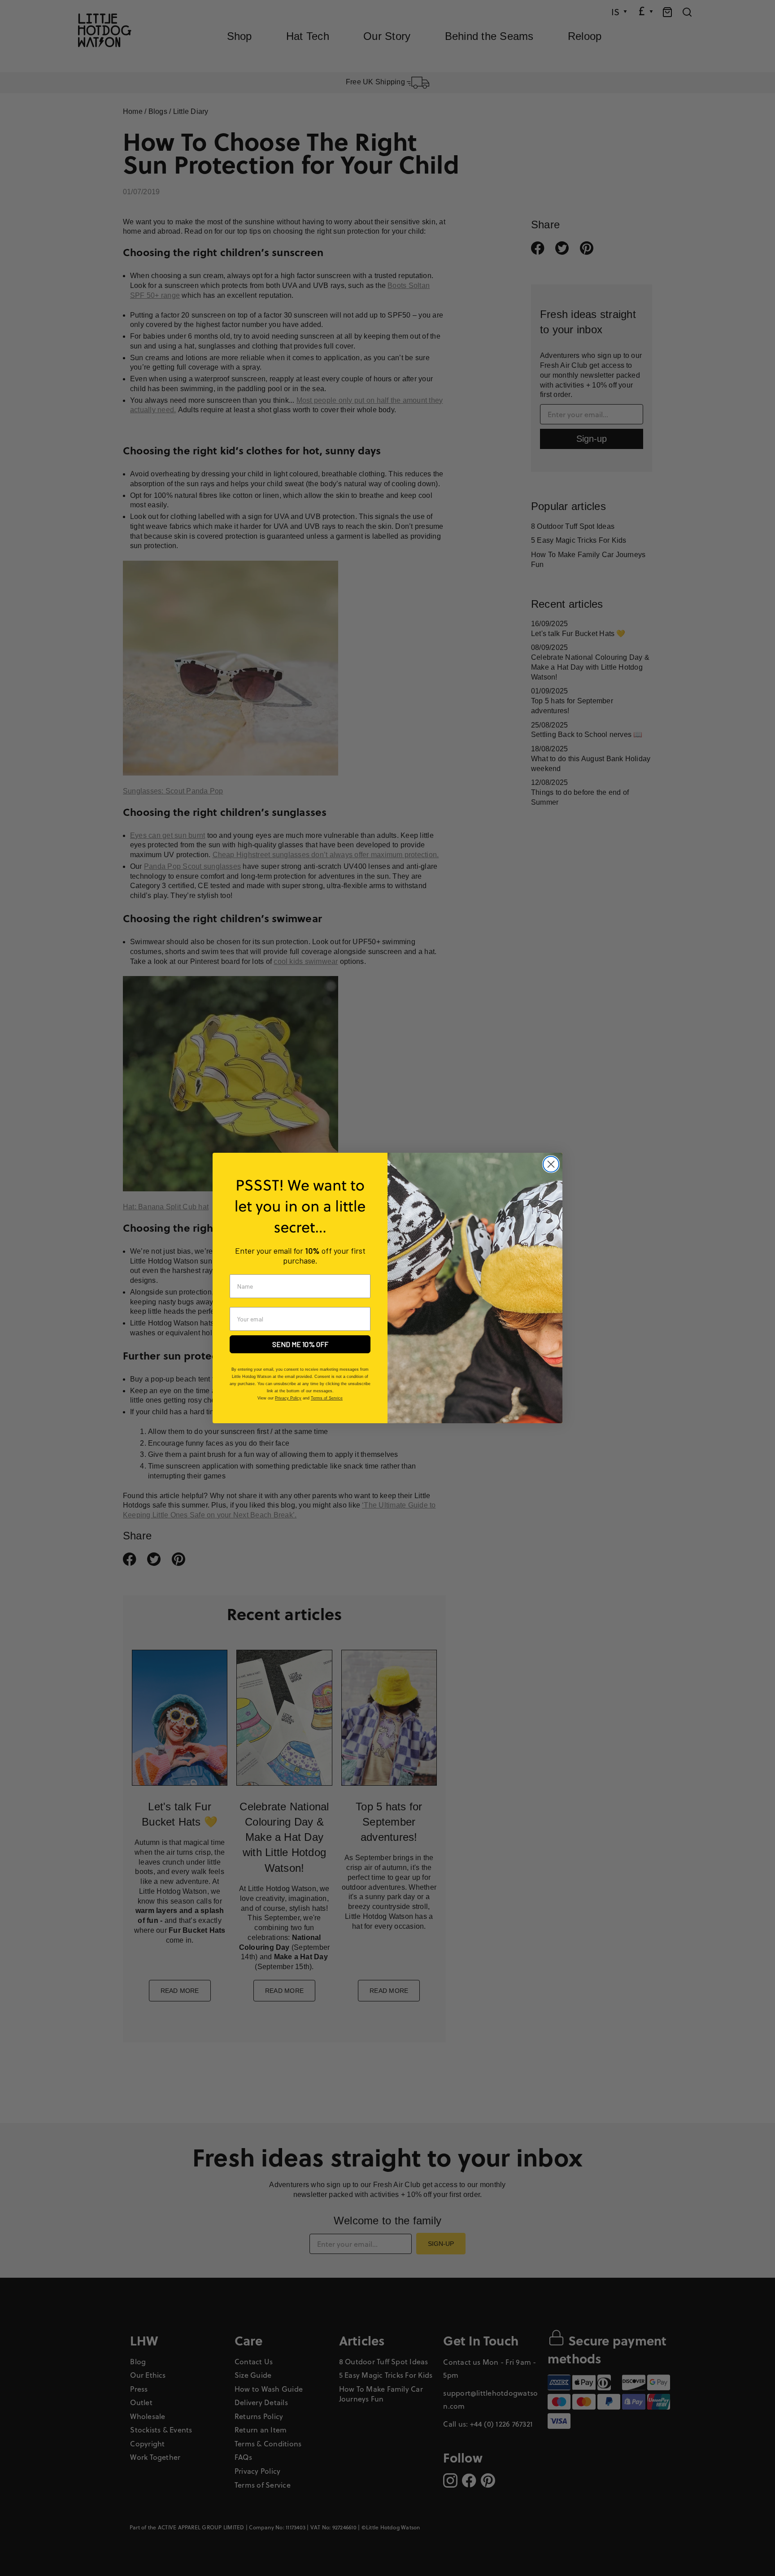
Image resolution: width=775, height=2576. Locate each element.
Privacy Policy (288, 1398)
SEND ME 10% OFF (300, 1344)
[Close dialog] (551, 1164)
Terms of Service (327, 1398)
